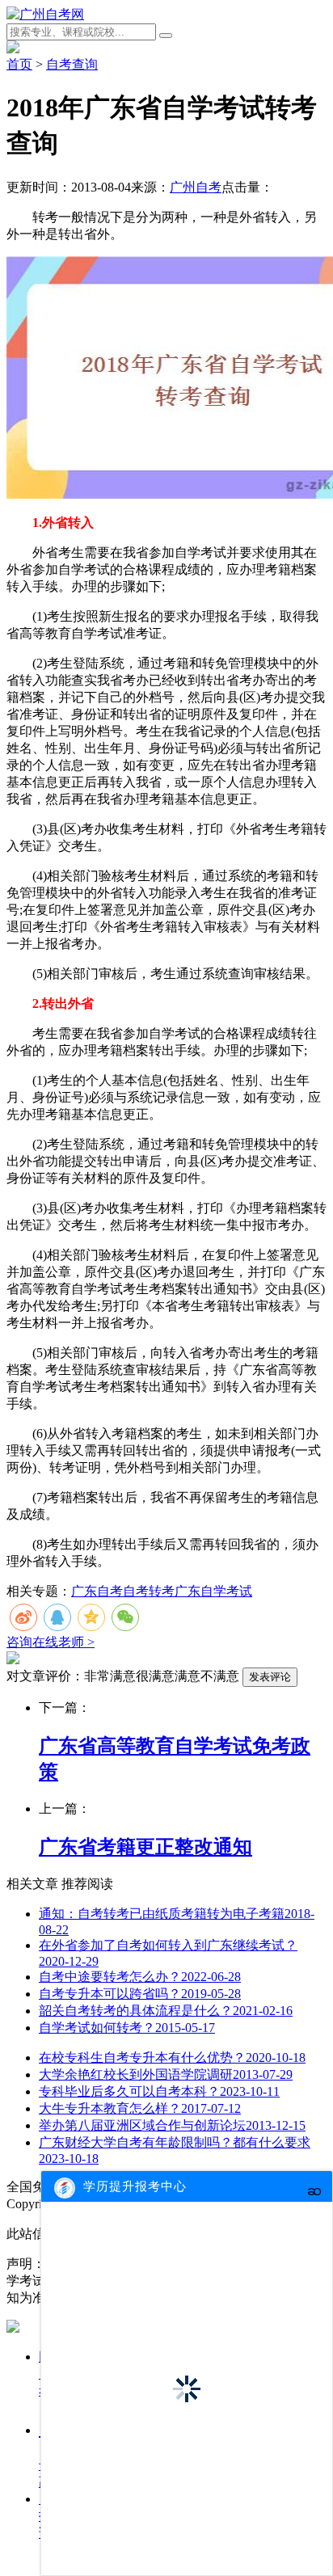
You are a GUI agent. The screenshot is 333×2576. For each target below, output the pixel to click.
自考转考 (149, 1591)
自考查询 (72, 64)
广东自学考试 (213, 1591)
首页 (19, 64)
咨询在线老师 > (51, 1642)
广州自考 (196, 187)
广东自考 (97, 1591)
